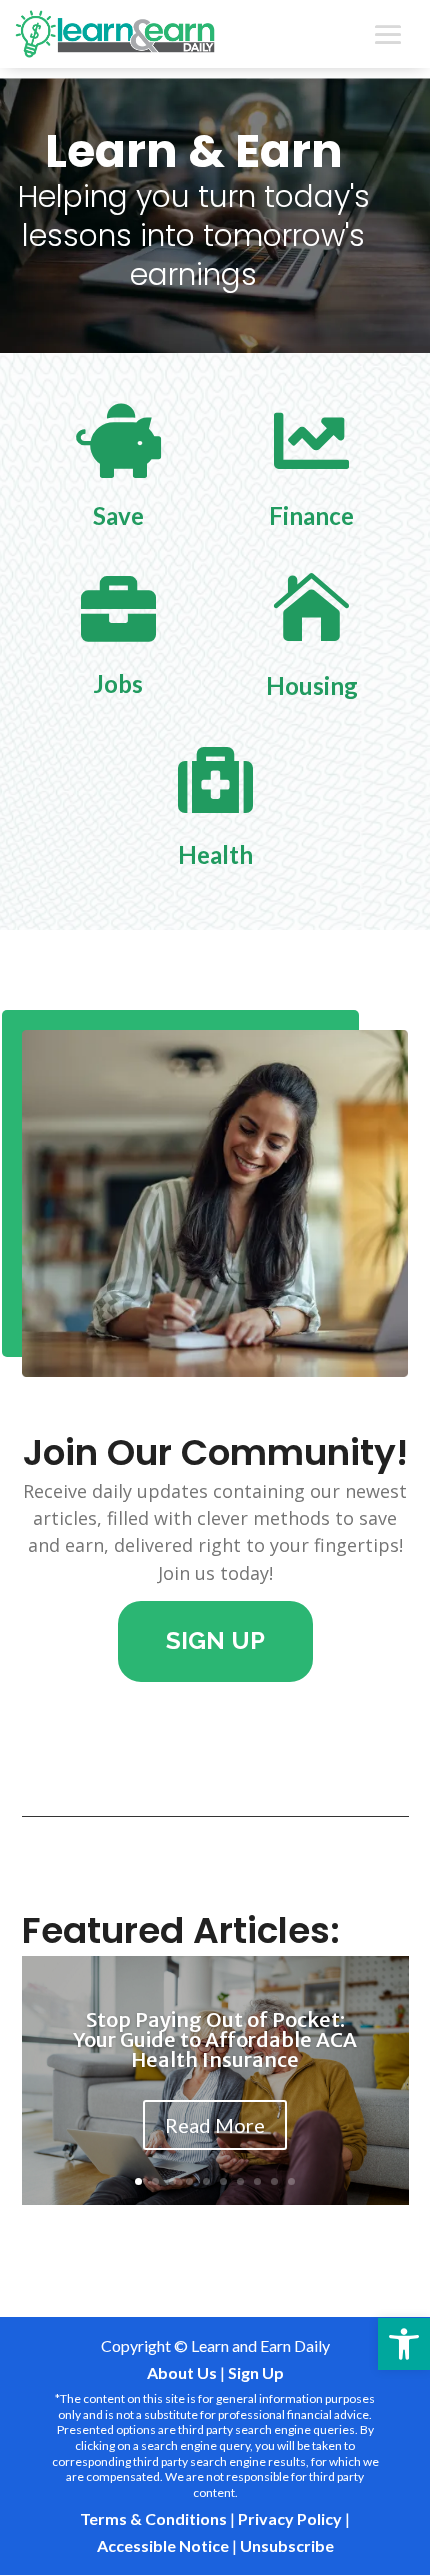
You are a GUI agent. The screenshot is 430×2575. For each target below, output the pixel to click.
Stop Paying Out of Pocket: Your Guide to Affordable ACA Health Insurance (215, 2039)
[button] (404, 2344)
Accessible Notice (163, 2545)
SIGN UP (215, 1640)
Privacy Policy (290, 2518)
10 (291, 2181)
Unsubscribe (287, 2545)
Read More (215, 2125)
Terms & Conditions (153, 2518)
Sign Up (256, 2372)
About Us (182, 2372)
